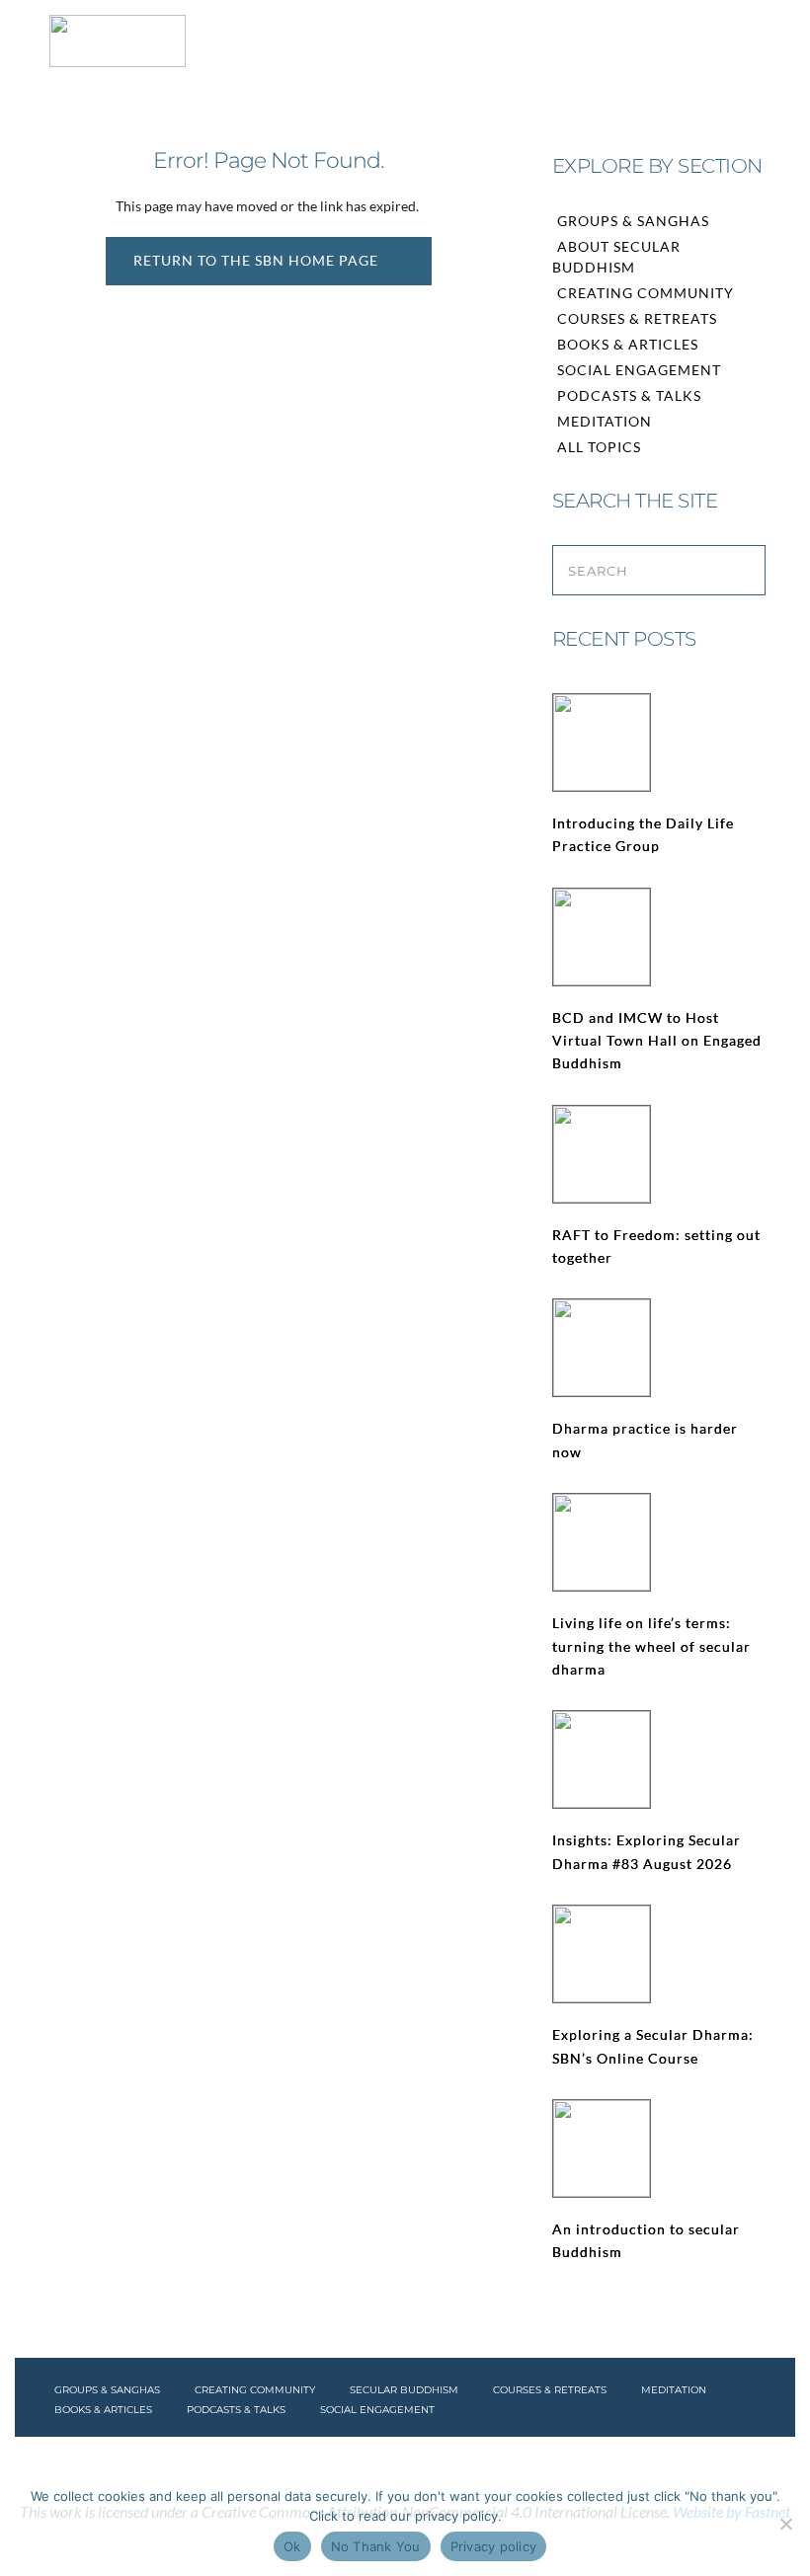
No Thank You (376, 2546)
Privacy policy (494, 2546)
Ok (292, 2546)
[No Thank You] (785, 2524)
